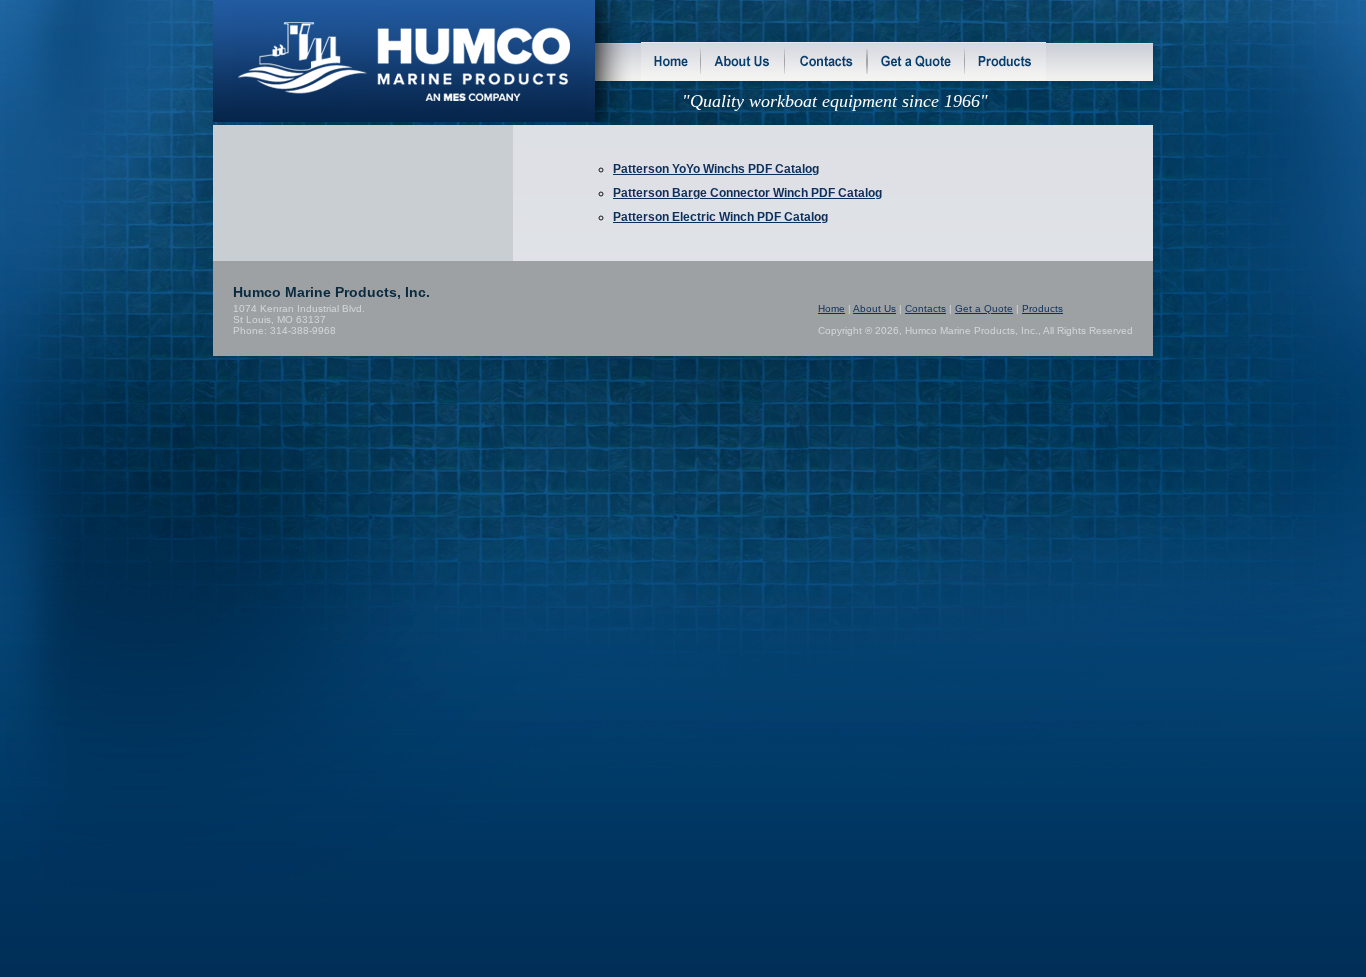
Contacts (925, 308)
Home (831, 308)
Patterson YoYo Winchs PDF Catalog (716, 169)
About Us (874, 308)
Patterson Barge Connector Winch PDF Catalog (747, 193)
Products (1042, 308)
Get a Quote (984, 308)
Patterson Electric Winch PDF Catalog (720, 217)
